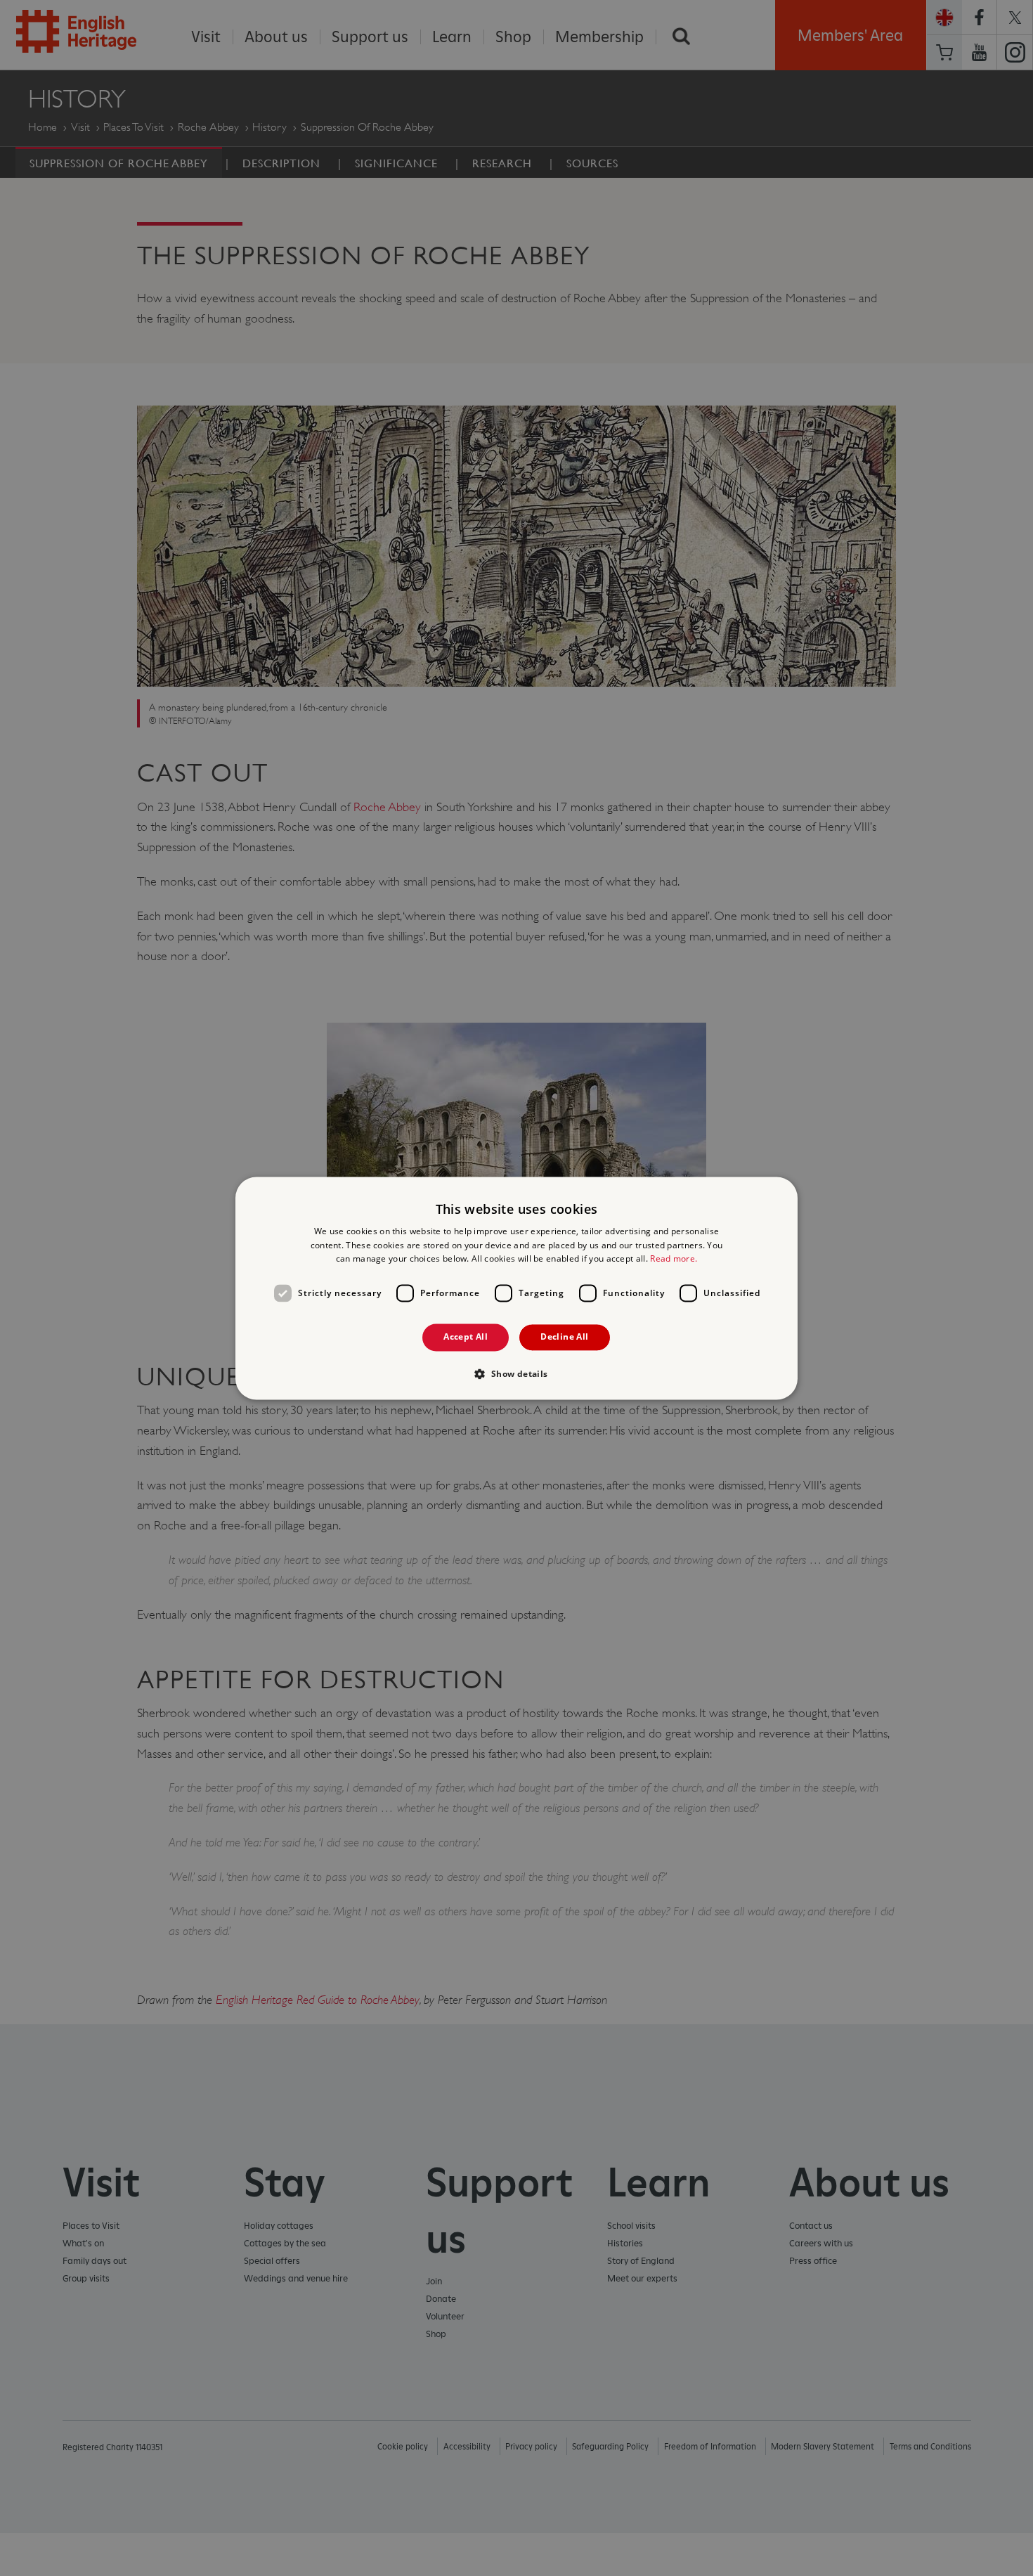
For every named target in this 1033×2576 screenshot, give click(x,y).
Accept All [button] (466, 1337)
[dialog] (516, 1288)
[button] (516, 1373)
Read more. (674, 1259)
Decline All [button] (564, 1337)
